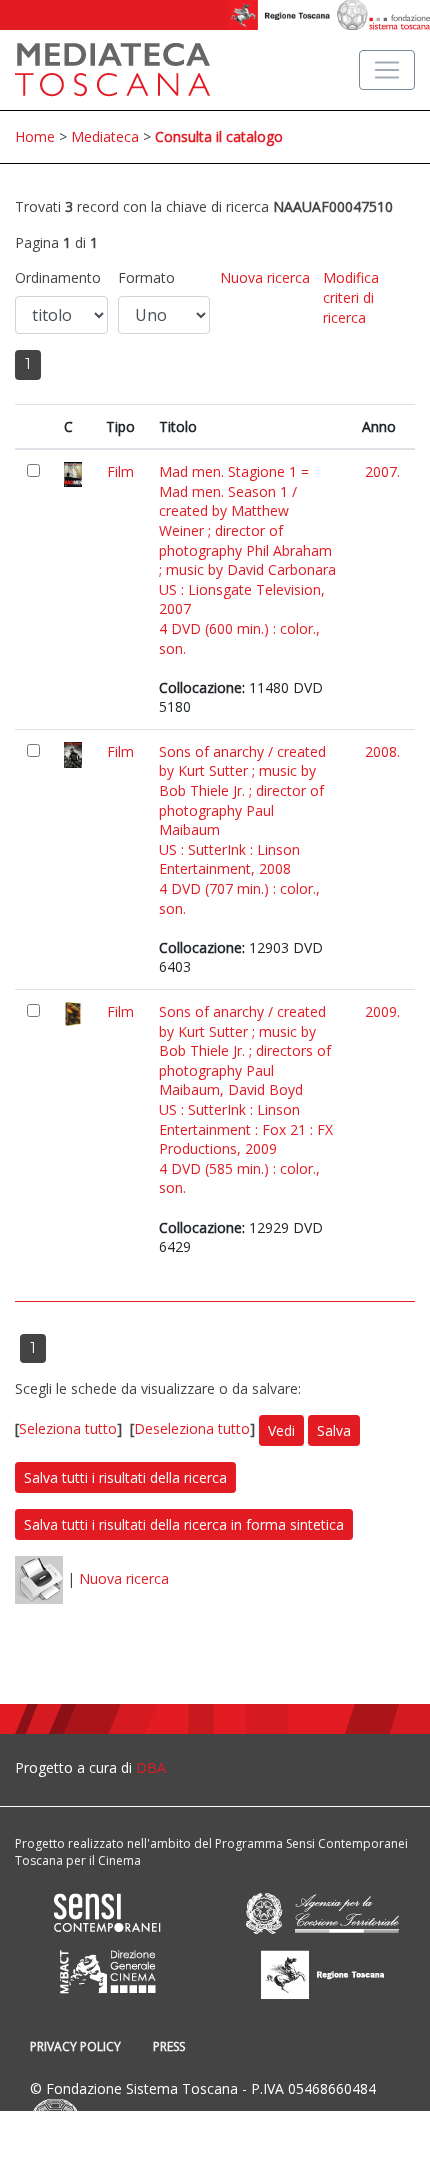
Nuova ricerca (265, 277)
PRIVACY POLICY (75, 2046)
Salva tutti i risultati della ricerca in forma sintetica (184, 1524)
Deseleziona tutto (192, 1428)
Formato (146, 277)
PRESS (169, 2046)
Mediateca (105, 136)
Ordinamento (58, 277)
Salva (334, 1430)
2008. (382, 751)
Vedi (281, 1430)
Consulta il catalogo (219, 136)
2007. (382, 471)
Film (120, 471)
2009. (382, 1011)
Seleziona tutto (68, 1428)
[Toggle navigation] (387, 70)
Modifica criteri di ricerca (351, 297)
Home (35, 136)
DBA (151, 1767)
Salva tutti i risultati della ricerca (125, 1477)
